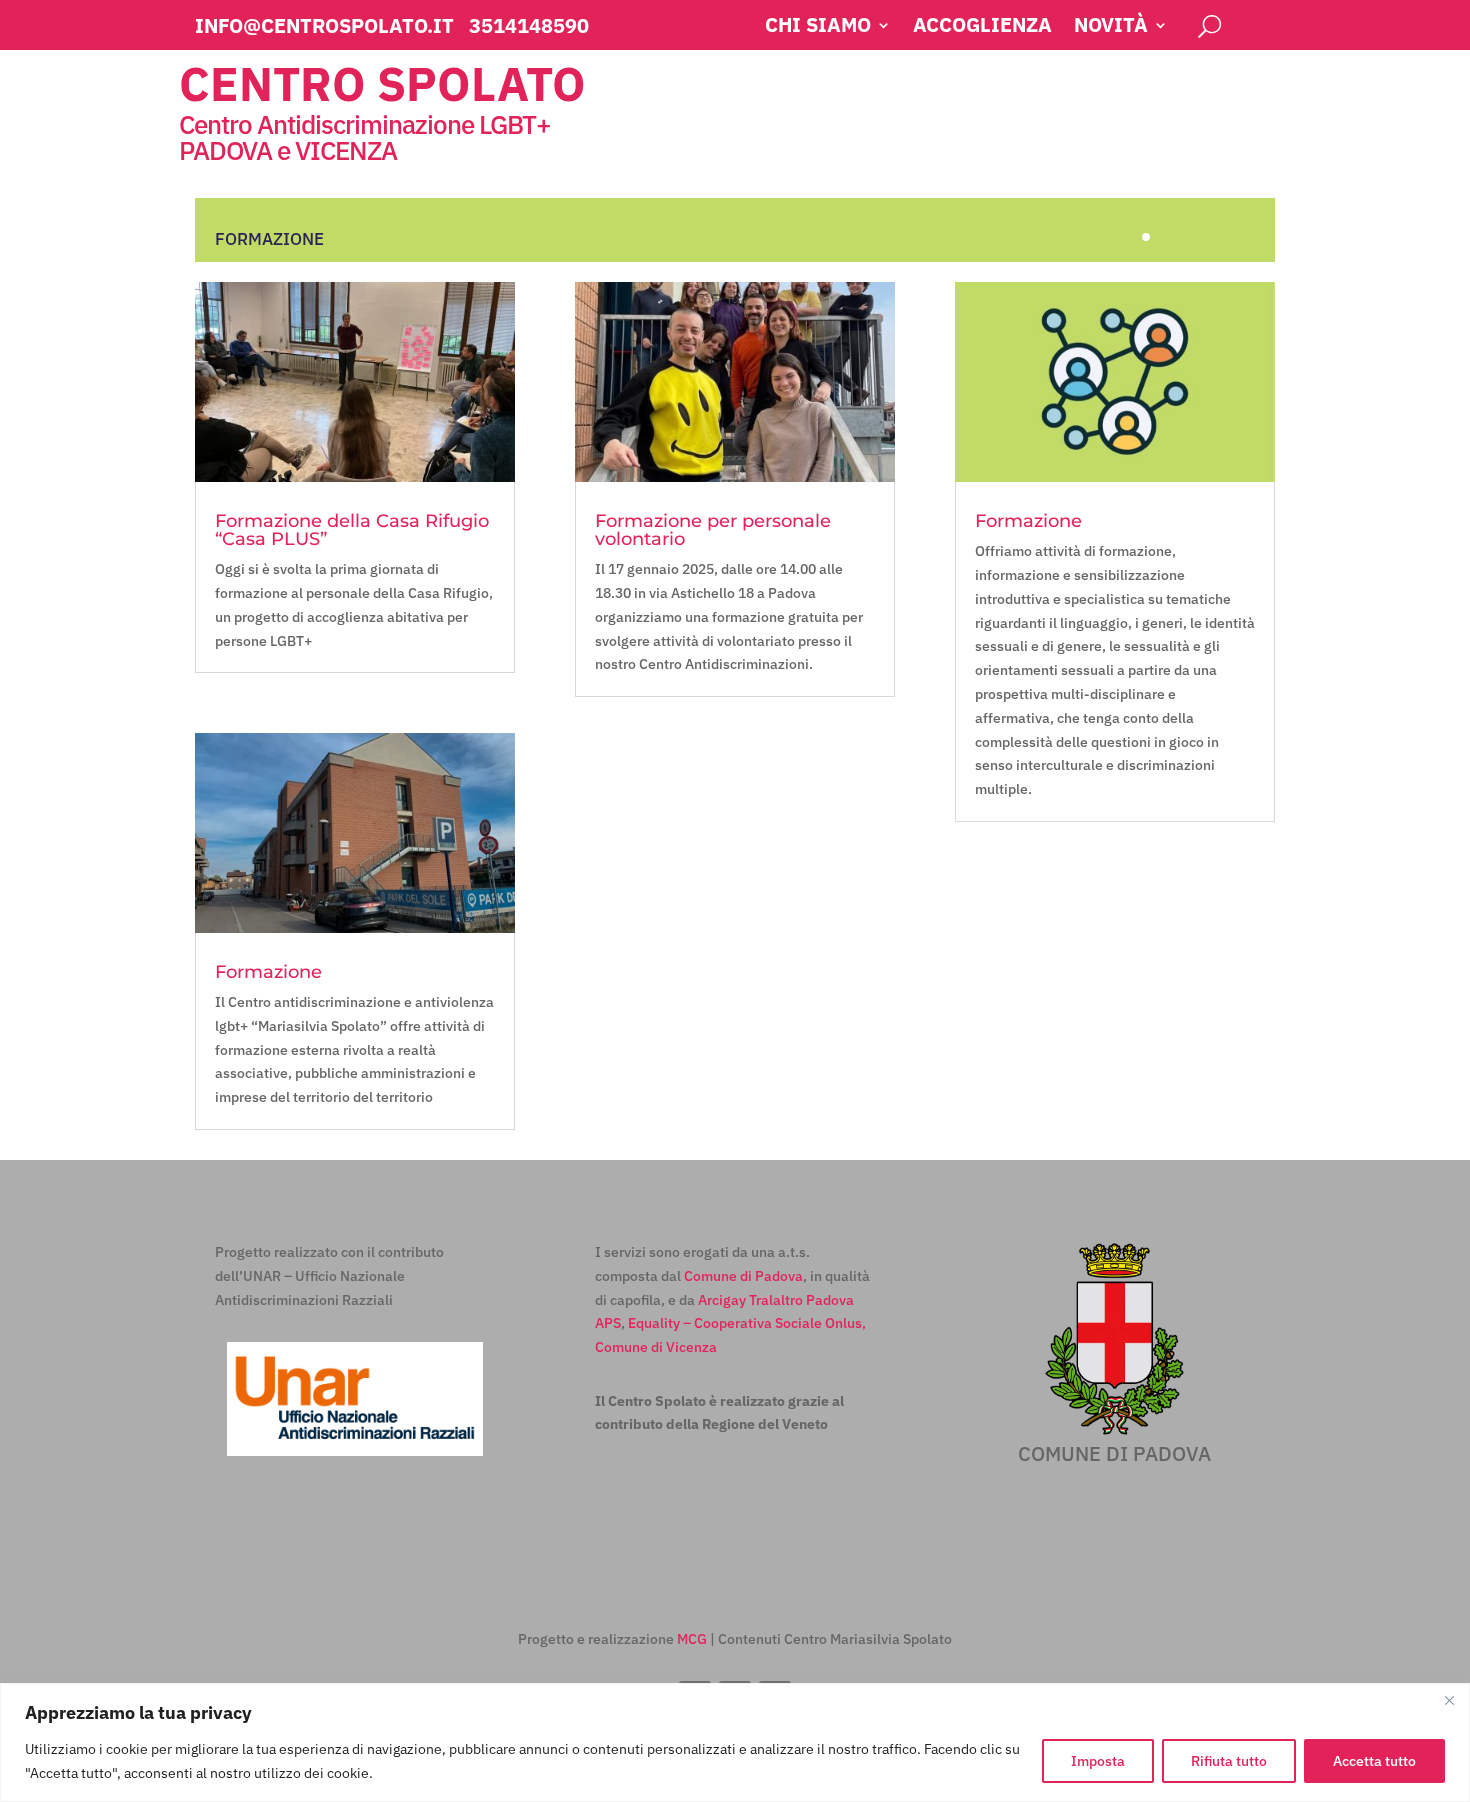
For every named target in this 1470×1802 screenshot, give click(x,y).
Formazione (268, 972)
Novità (1111, 28)
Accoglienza (982, 28)
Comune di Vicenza (656, 1347)
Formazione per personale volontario (713, 530)
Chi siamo (818, 28)
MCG (692, 1639)
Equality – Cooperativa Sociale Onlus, (747, 1323)
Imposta (1098, 1761)
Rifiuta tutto (1229, 1761)
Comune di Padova (743, 1276)
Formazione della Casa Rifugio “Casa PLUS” (352, 530)
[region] (735, 1742)
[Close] (1449, 1700)
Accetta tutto (1374, 1761)
